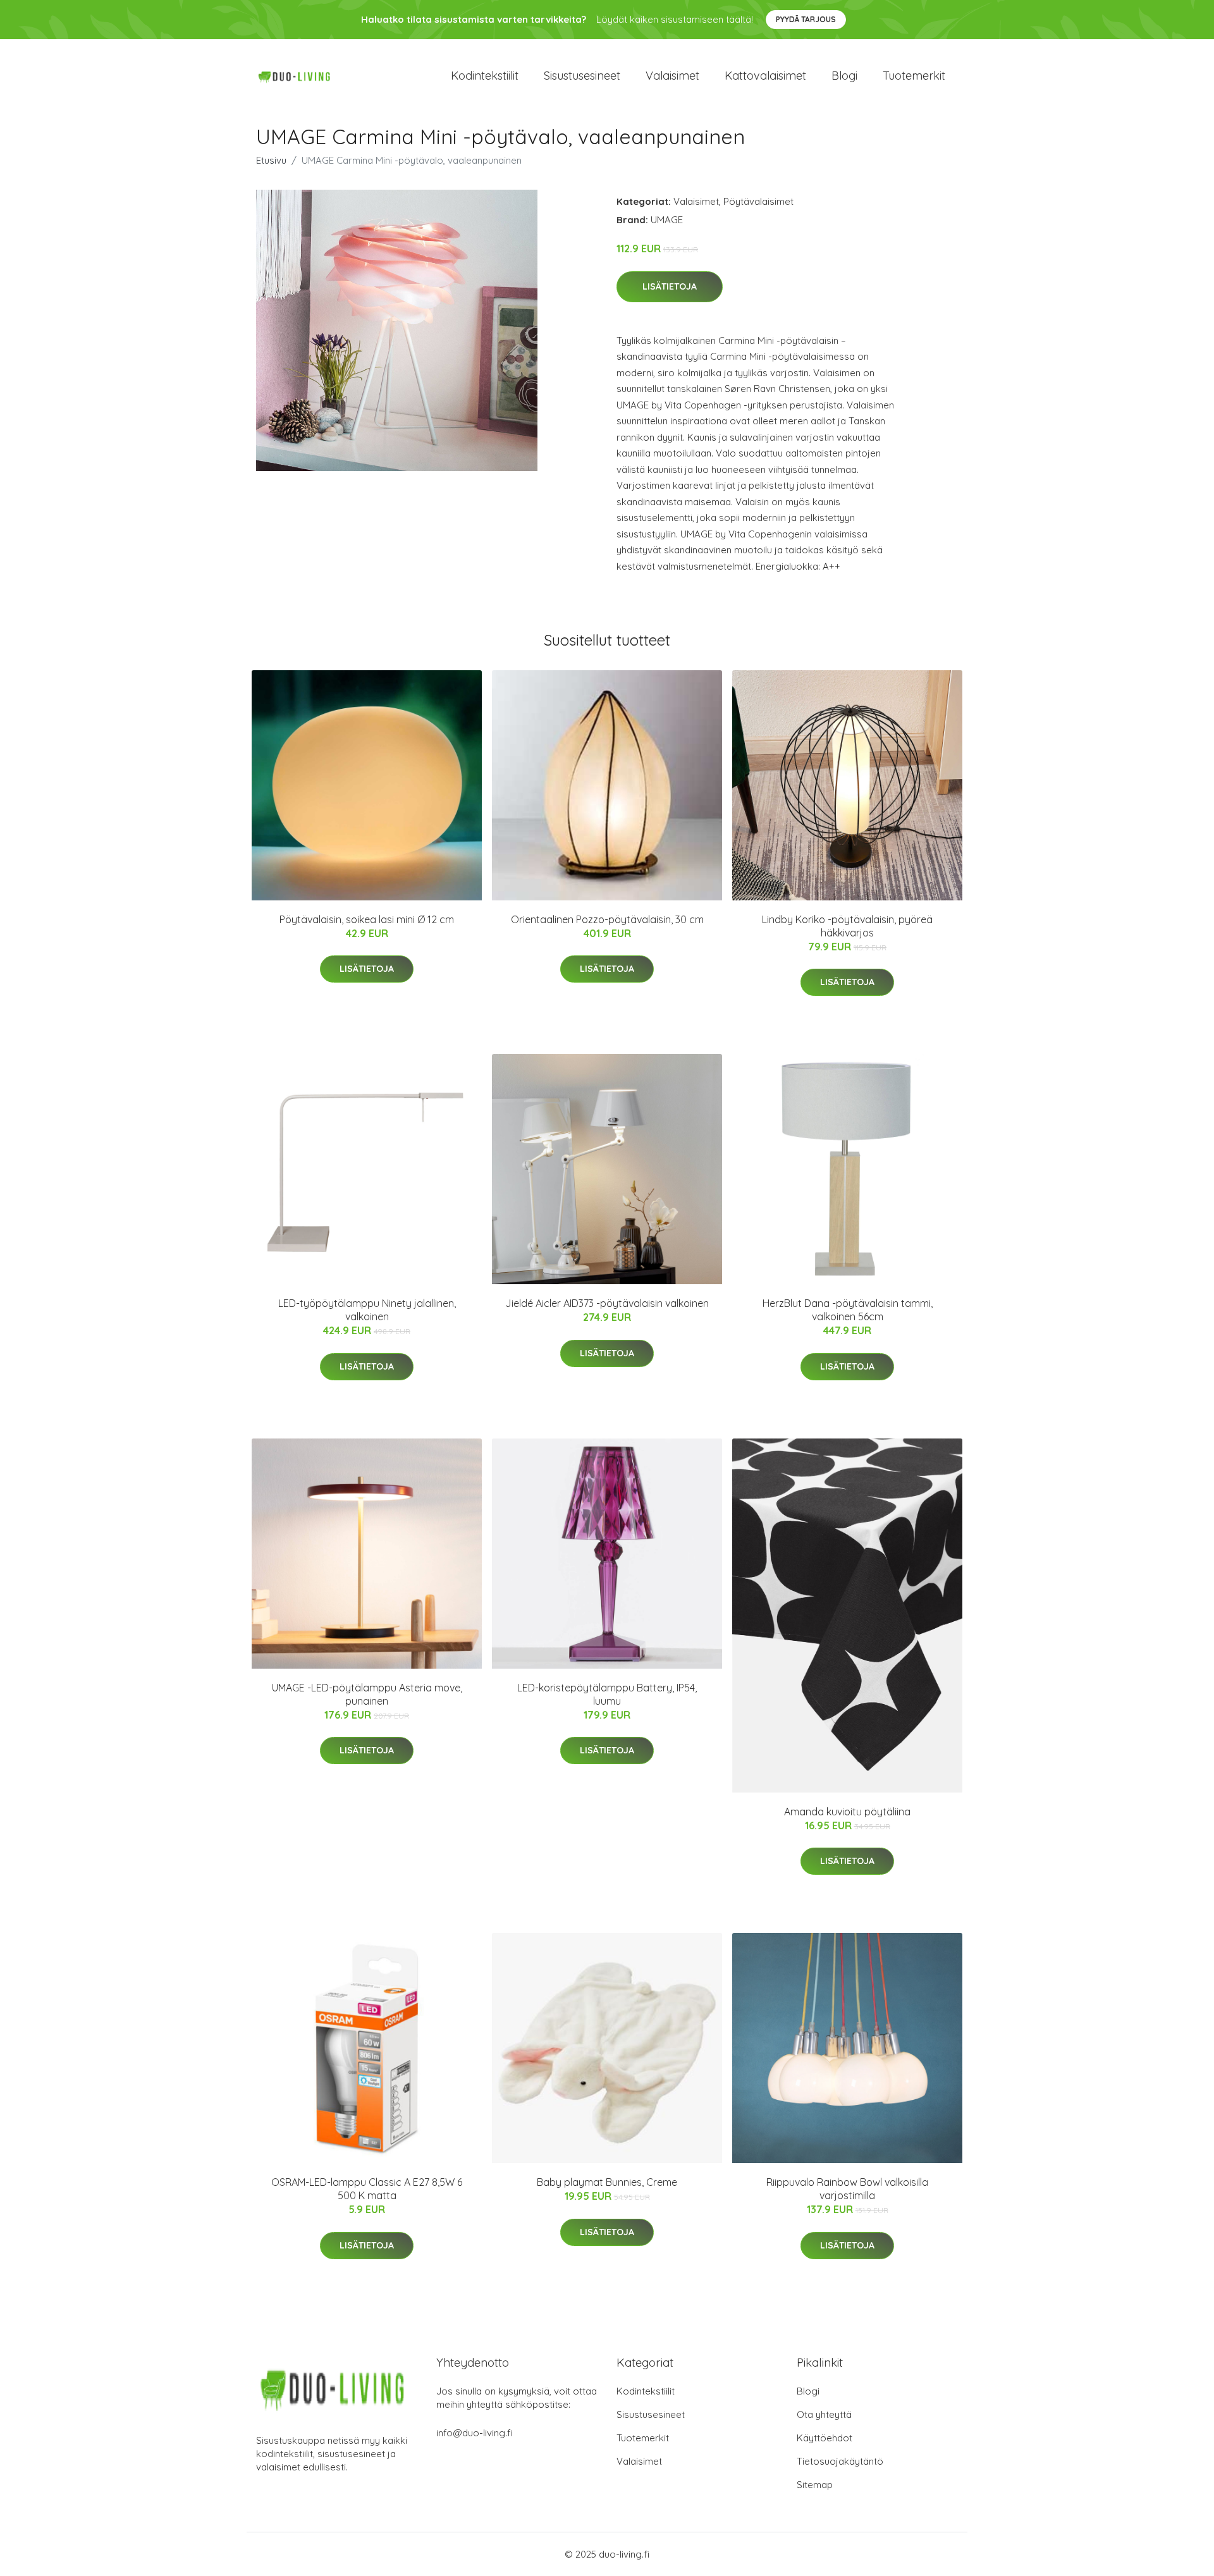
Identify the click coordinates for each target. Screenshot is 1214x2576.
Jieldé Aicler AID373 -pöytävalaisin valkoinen (607, 1303)
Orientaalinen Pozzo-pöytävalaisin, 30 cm (607, 919)
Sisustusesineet (582, 76)
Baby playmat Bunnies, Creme (607, 2182)
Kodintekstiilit (485, 76)
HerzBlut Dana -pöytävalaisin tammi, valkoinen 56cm (848, 1310)
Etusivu (271, 160)
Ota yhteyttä (824, 2414)
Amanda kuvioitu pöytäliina (847, 1812)
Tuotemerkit (914, 76)
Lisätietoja (670, 286)
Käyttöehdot (825, 2438)
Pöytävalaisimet (758, 201)
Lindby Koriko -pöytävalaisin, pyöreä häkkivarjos (847, 926)
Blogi (844, 76)
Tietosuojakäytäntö (840, 2461)
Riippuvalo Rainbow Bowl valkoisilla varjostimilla (847, 2189)
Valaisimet (672, 76)
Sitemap (815, 2485)
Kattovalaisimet (765, 76)
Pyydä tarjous (806, 19)
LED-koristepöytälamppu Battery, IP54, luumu (607, 1694)
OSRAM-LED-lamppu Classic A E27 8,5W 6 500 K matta (367, 2189)
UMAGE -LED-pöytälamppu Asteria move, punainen (367, 1694)
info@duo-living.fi (475, 2433)
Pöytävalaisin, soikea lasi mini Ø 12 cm (367, 919)
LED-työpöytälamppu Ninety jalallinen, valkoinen (367, 1310)
